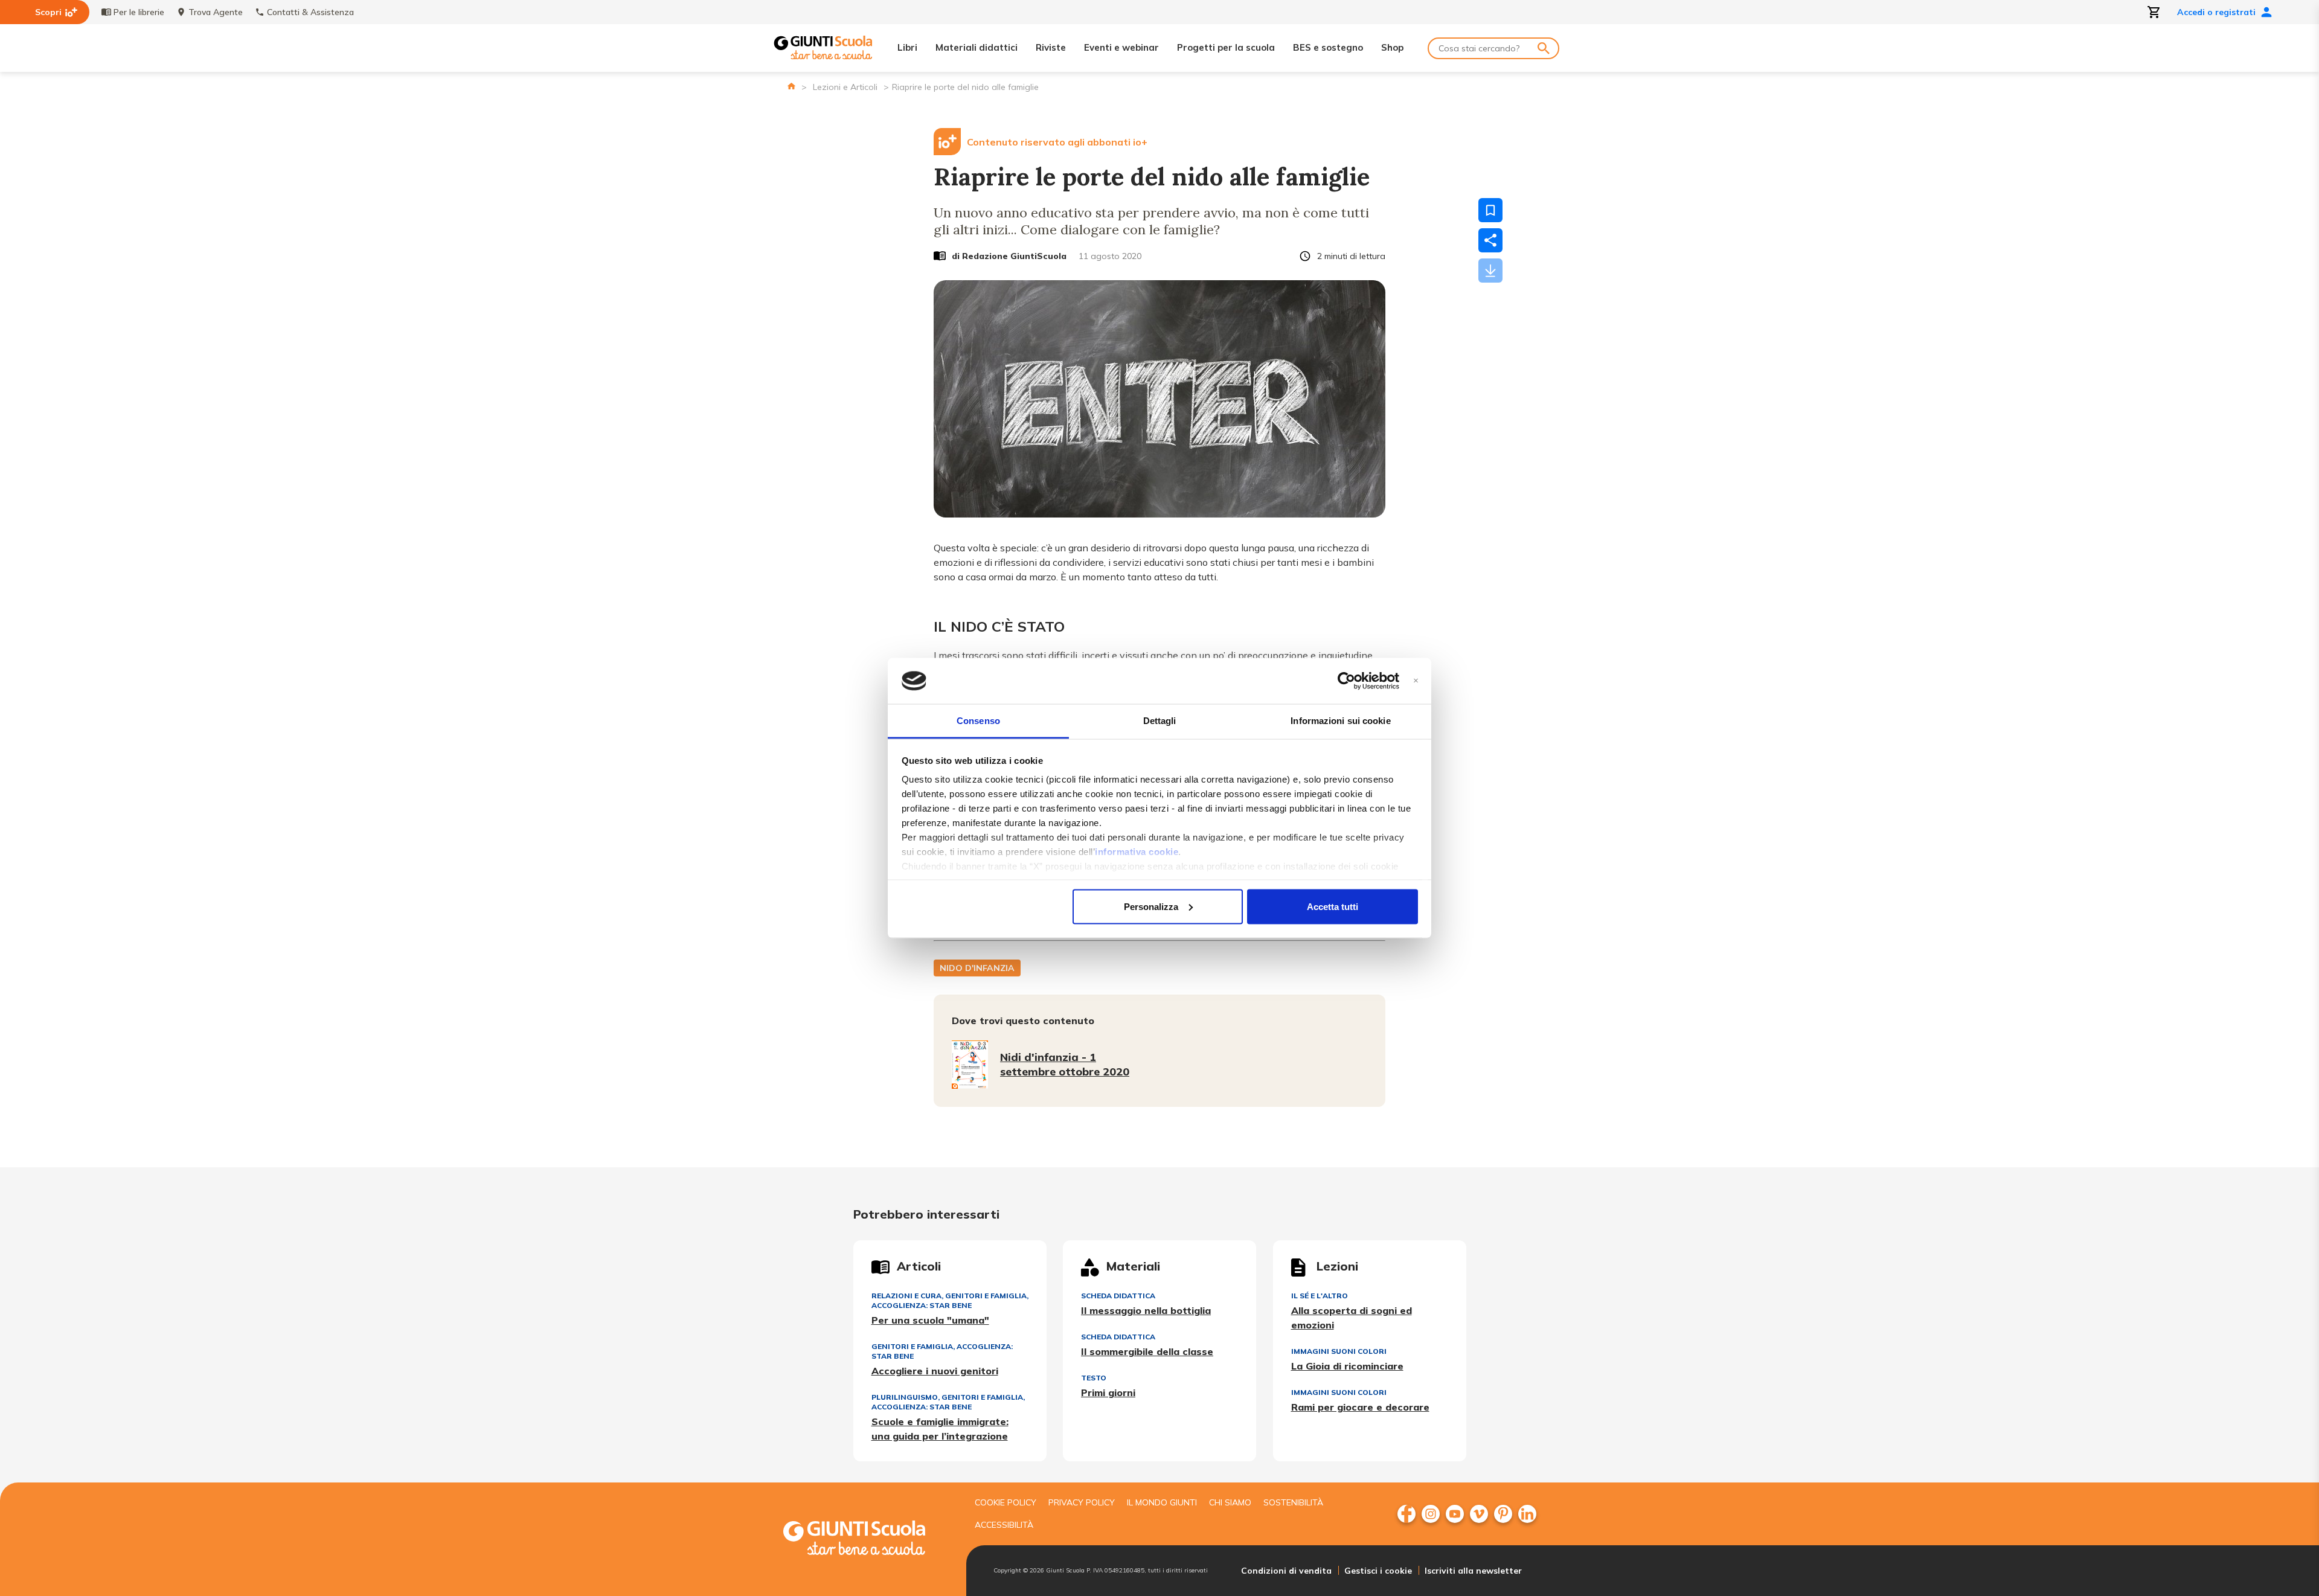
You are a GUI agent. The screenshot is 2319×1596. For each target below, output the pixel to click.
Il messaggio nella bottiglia (1146, 1310)
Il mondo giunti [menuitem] (1162, 1502)
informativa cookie (1137, 852)
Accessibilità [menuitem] (1004, 1525)
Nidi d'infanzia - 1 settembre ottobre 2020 (1065, 1064)
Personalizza (1151, 906)
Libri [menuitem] (907, 47)
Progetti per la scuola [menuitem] (1226, 47)
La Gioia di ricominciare (1347, 1366)
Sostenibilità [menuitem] (1293, 1502)
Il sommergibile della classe (1147, 1351)
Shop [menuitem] (1392, 47)
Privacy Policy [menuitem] (1082, 1502)
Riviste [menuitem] (1051, 47)
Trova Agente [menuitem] (216, 12)
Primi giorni (1108, 1392)
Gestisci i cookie (1378, 1571)
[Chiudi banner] (1416, 681)
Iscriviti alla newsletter (1473, 1571)
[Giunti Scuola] (823, 48)
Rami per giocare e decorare (1360, 1407)
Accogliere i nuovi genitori (935, 1371)
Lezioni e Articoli (845, 87)
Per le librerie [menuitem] (139, 12)
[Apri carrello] (2154, 12)
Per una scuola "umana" (930, 1320)
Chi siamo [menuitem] (1230, 1502)
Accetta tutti (1333, 906)
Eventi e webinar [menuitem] (1121, 47)
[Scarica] (1490, 271)
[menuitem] (1406, 1514)
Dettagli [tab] (1160, 721)
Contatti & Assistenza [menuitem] (310, 12)
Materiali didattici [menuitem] (977, 47)
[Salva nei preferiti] (1490, 210)
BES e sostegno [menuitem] (1328, 47)
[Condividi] (1490, 240)
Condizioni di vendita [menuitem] (1286, 1571)
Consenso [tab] (978, 721)
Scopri (48, 12)
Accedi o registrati (2216, 12)
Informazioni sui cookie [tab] (1340, 721)
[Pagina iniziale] (791, 86)
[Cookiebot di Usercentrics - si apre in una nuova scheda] (1346, 681)
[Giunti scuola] (867, 1540)
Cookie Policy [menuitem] (1006, 1502)
